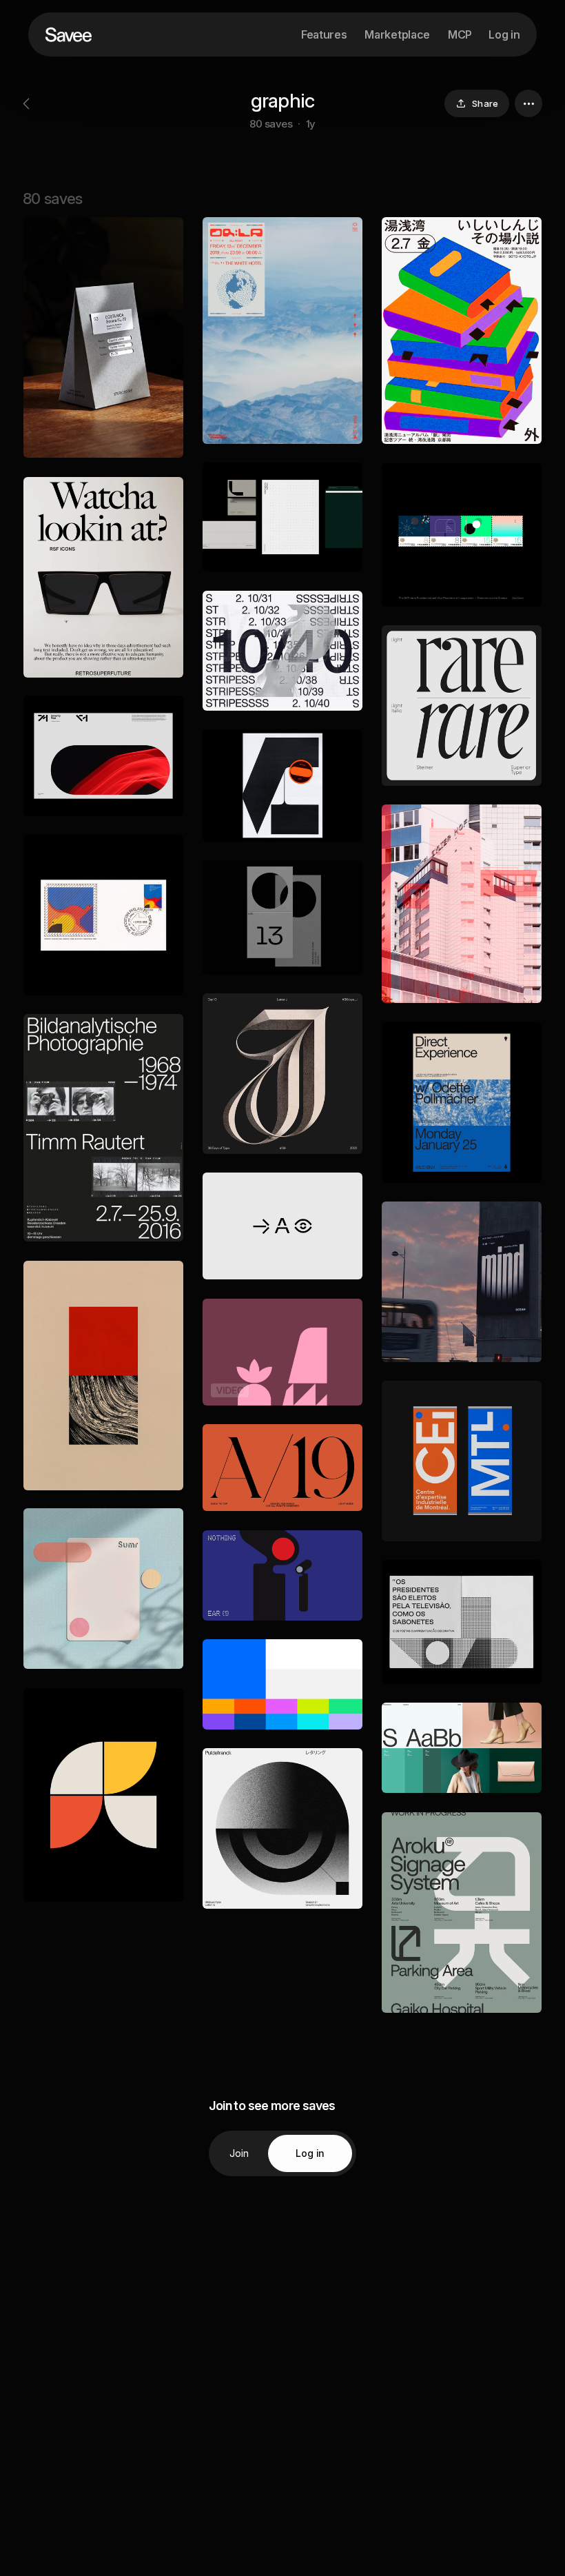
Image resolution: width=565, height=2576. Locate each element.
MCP (460, 34)
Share (485, 103)
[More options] (528, 103)
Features (324, 34)
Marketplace (397, 34)
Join (239, 2153)
